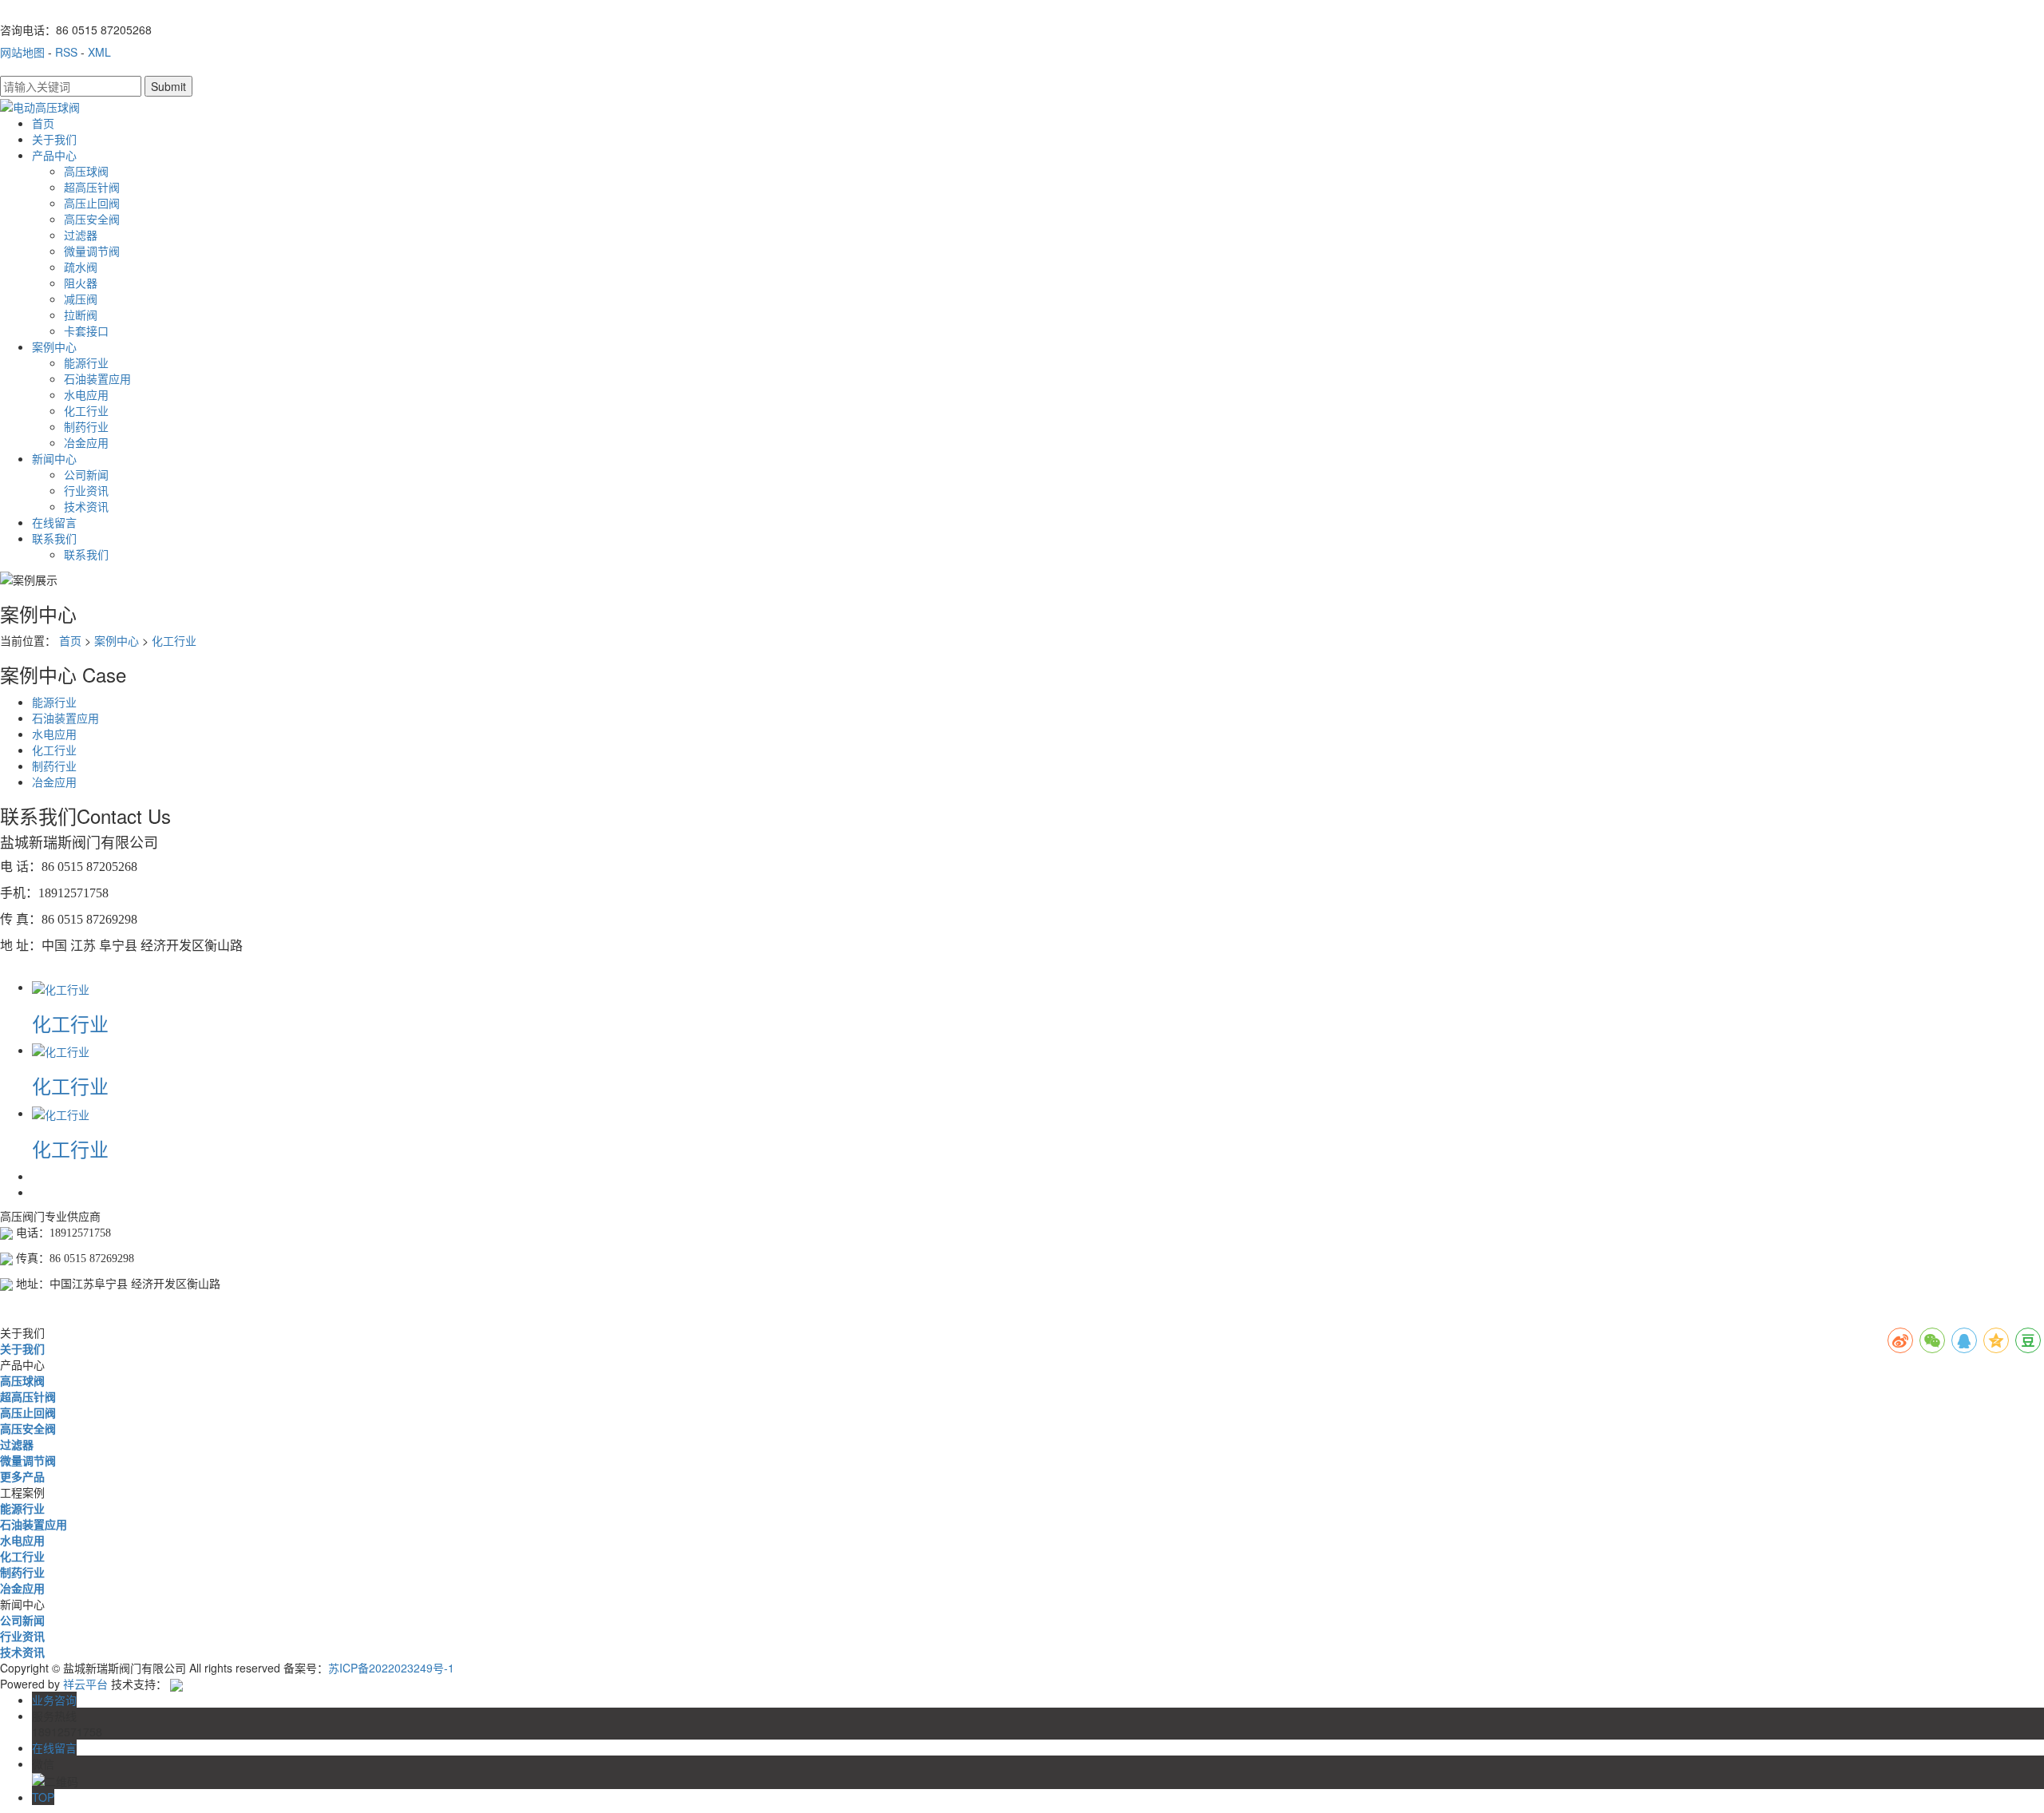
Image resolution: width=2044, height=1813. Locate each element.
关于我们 (54, 139)
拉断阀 (81, 315)
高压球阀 (86, 171)
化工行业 (86, 410)
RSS (66, 52)
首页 (43, 123)
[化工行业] (61, 987)
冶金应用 (86, 442)
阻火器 (81, 283)
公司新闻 (86, 474)
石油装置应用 (97, 378)
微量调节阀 (92, 251)
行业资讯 (86, 490)
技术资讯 (86, 506)
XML (99, 52)
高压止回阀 (92, 203)
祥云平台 (85, 1684)
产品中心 (54, 155)
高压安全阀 (92, 219)
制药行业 (86, 426)
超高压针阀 (92, 187)
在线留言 (54, 522)
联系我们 (54, 538)
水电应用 (86, 394)
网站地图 (22, 52)
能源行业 (86, 362)
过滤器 (81, 235)
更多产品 (22, 1476)
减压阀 (81, 299)
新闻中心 (54, 458)
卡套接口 (86, 331)
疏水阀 (81, 267)
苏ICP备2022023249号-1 (391, 1668)
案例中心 (54, 346)
